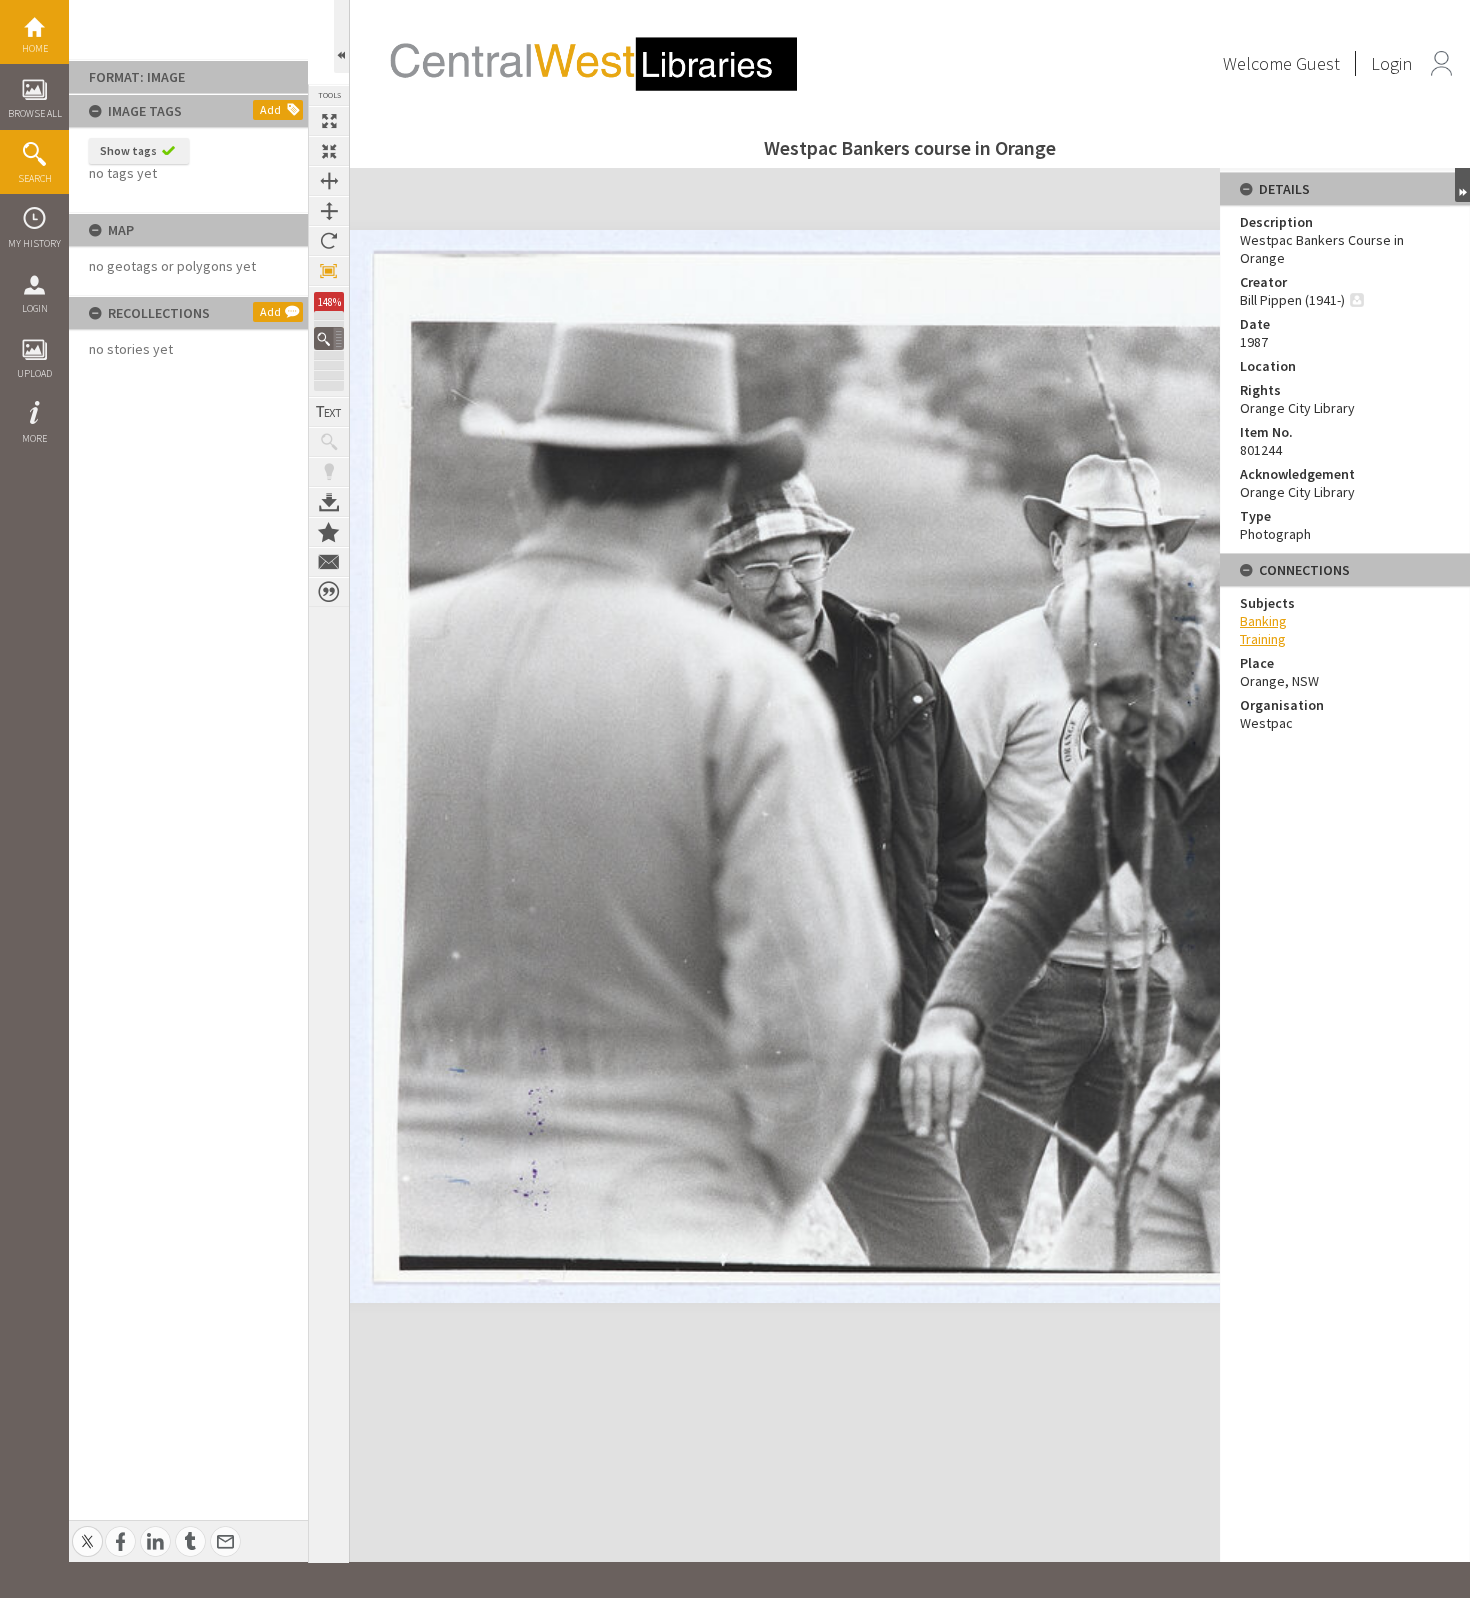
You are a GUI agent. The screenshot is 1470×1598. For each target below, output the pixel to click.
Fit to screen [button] (329, 151)
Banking (1263, 621)
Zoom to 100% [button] (329, 271)
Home (35, 48)
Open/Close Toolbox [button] (341, 36)
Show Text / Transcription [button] (329, 412)
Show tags (128, 150)
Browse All (35, 113)
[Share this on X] (87, 1530)
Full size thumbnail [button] (329, 121)
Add (270, 109)
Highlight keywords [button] (329, 472)
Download (329, 502)
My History (34, 243)
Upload (34, 373)
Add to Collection (329, 532)
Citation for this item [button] (329, 592)
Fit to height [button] (329, 211)
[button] (329, 338)
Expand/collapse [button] (1462, 185)
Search (35, 178)
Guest (1318, 63)
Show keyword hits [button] (329, 442)
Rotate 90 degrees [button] (329, 241)
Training (1263, 639)
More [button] (34, 438)
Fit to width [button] (329, 181)
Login (35, 308)
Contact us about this (329, 562)
